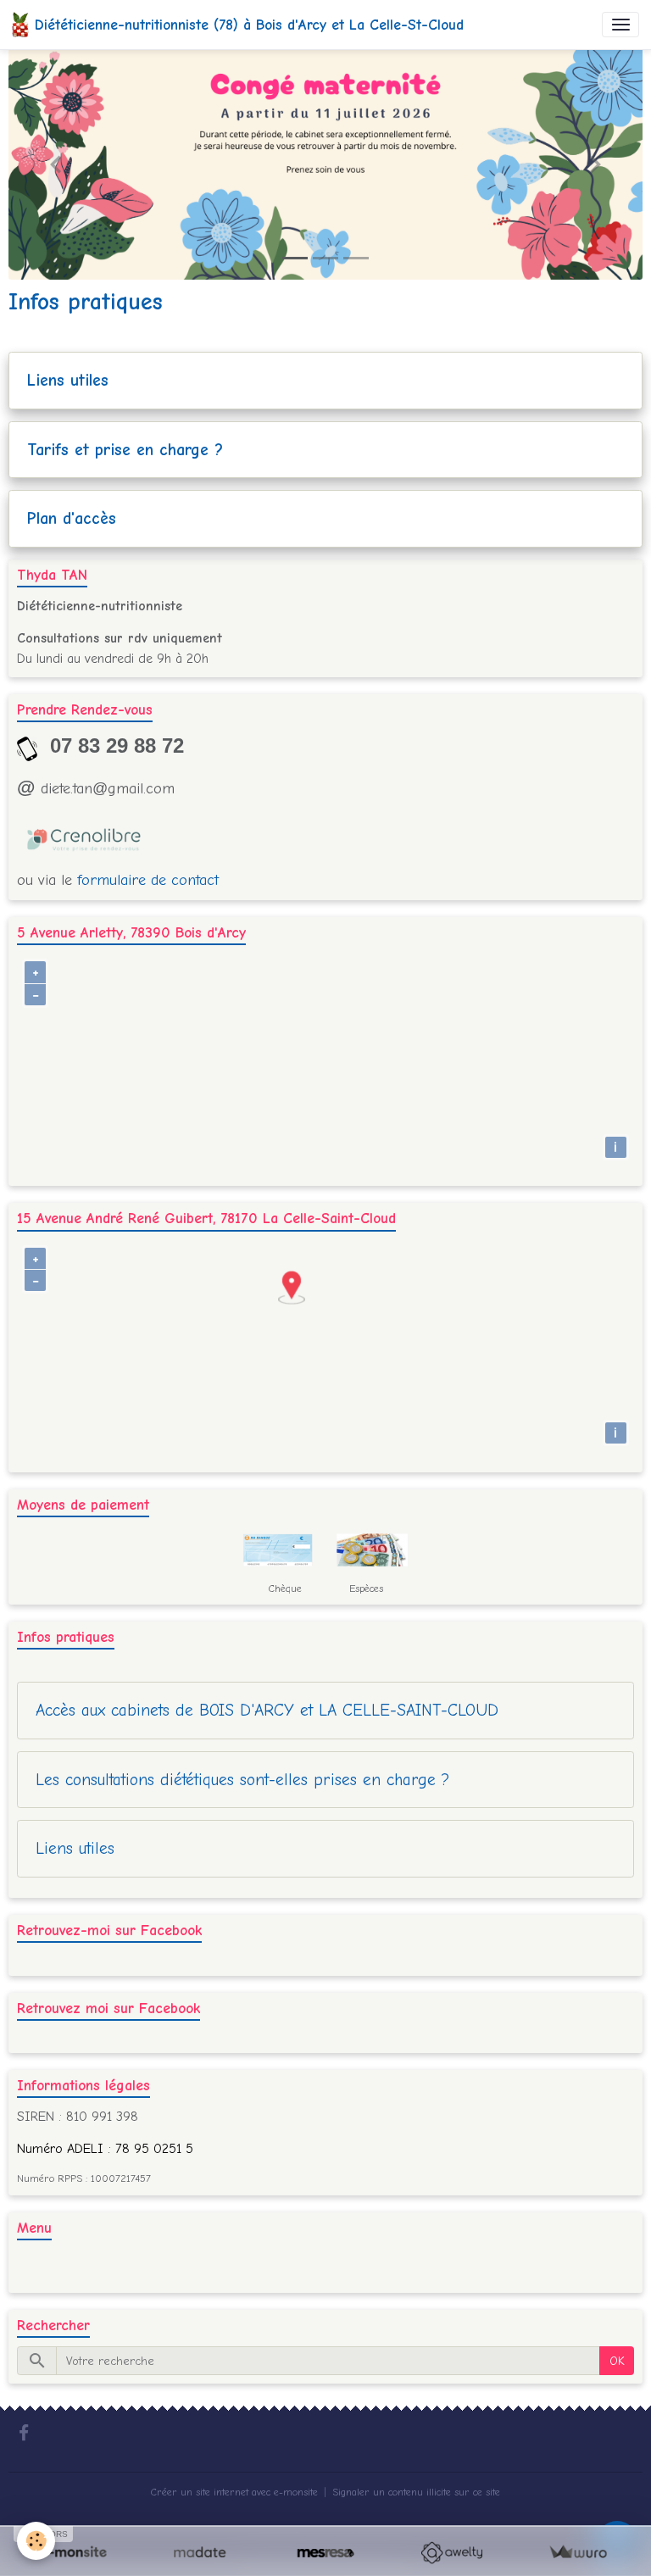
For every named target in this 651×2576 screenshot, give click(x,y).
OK (617, 2361)
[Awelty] (451, 2553)
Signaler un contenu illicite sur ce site (416, 2492)
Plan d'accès (72, 518)
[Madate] (200, 2553)
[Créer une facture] (578, 2553)
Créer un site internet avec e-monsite (234, 2492)
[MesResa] (326, 2553)
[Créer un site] (73, 2553)
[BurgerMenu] (620, 25)
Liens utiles (68, 380)
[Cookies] (36, 2541)
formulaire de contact (148, 880)
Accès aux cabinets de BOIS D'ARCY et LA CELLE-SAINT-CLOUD (267, 1710)
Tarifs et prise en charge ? (125, 450)
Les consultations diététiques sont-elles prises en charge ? (242, 1780)
